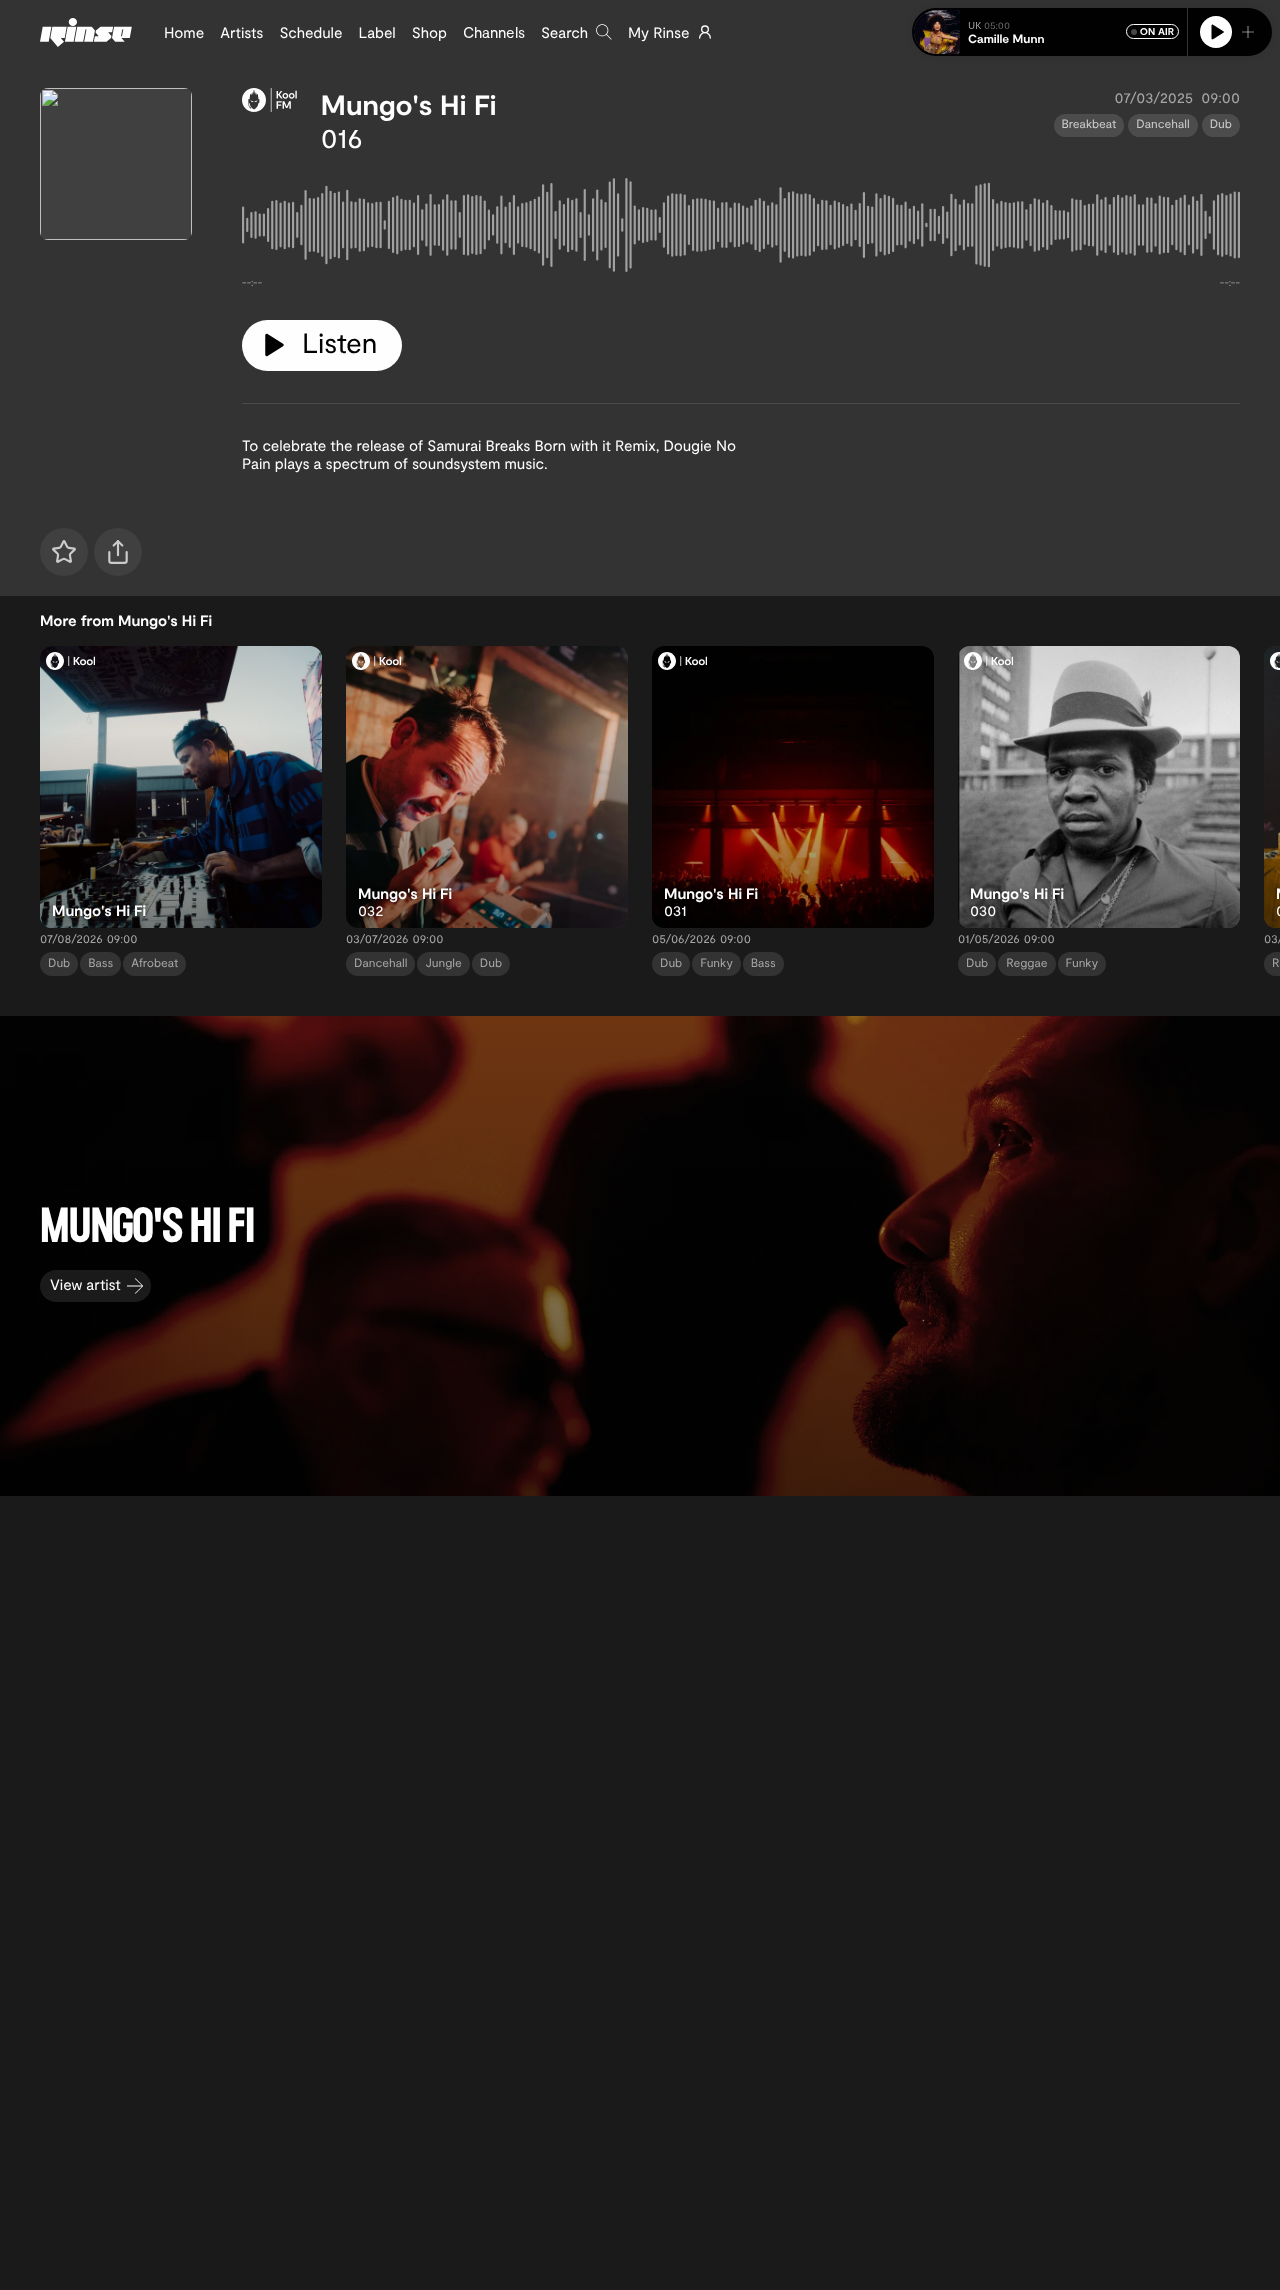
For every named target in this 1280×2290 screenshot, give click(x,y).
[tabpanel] (741, 229)
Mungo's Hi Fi (409, 104)
